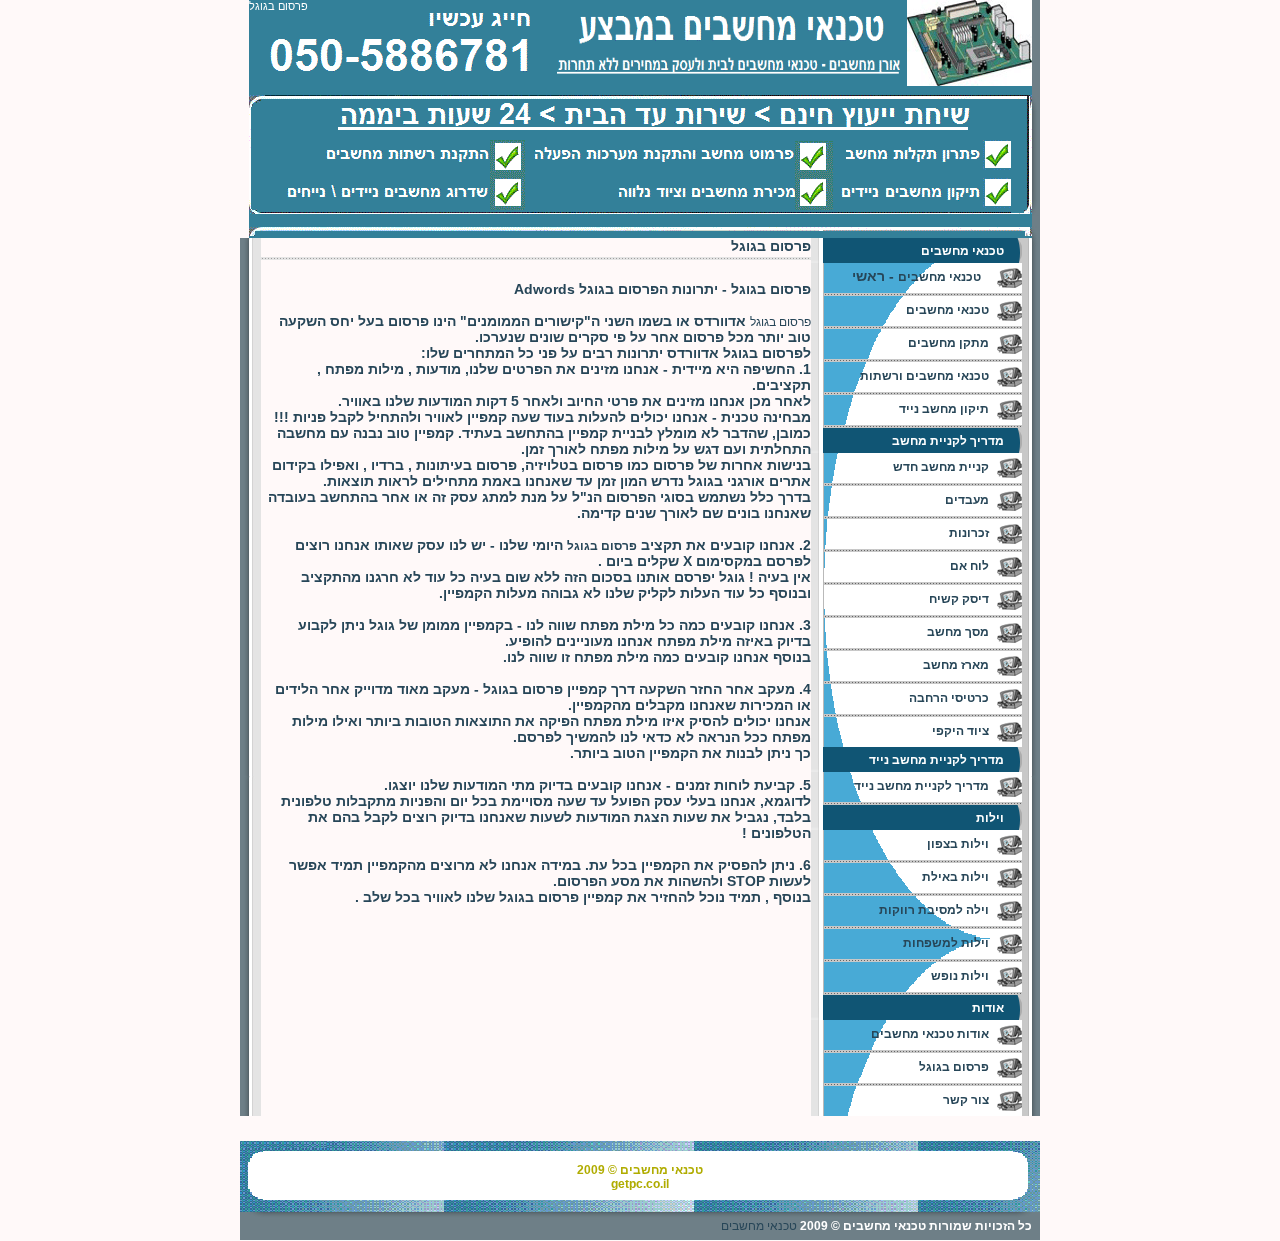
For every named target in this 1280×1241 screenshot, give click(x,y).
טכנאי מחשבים (759, 1226)
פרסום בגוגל (780, 322)
